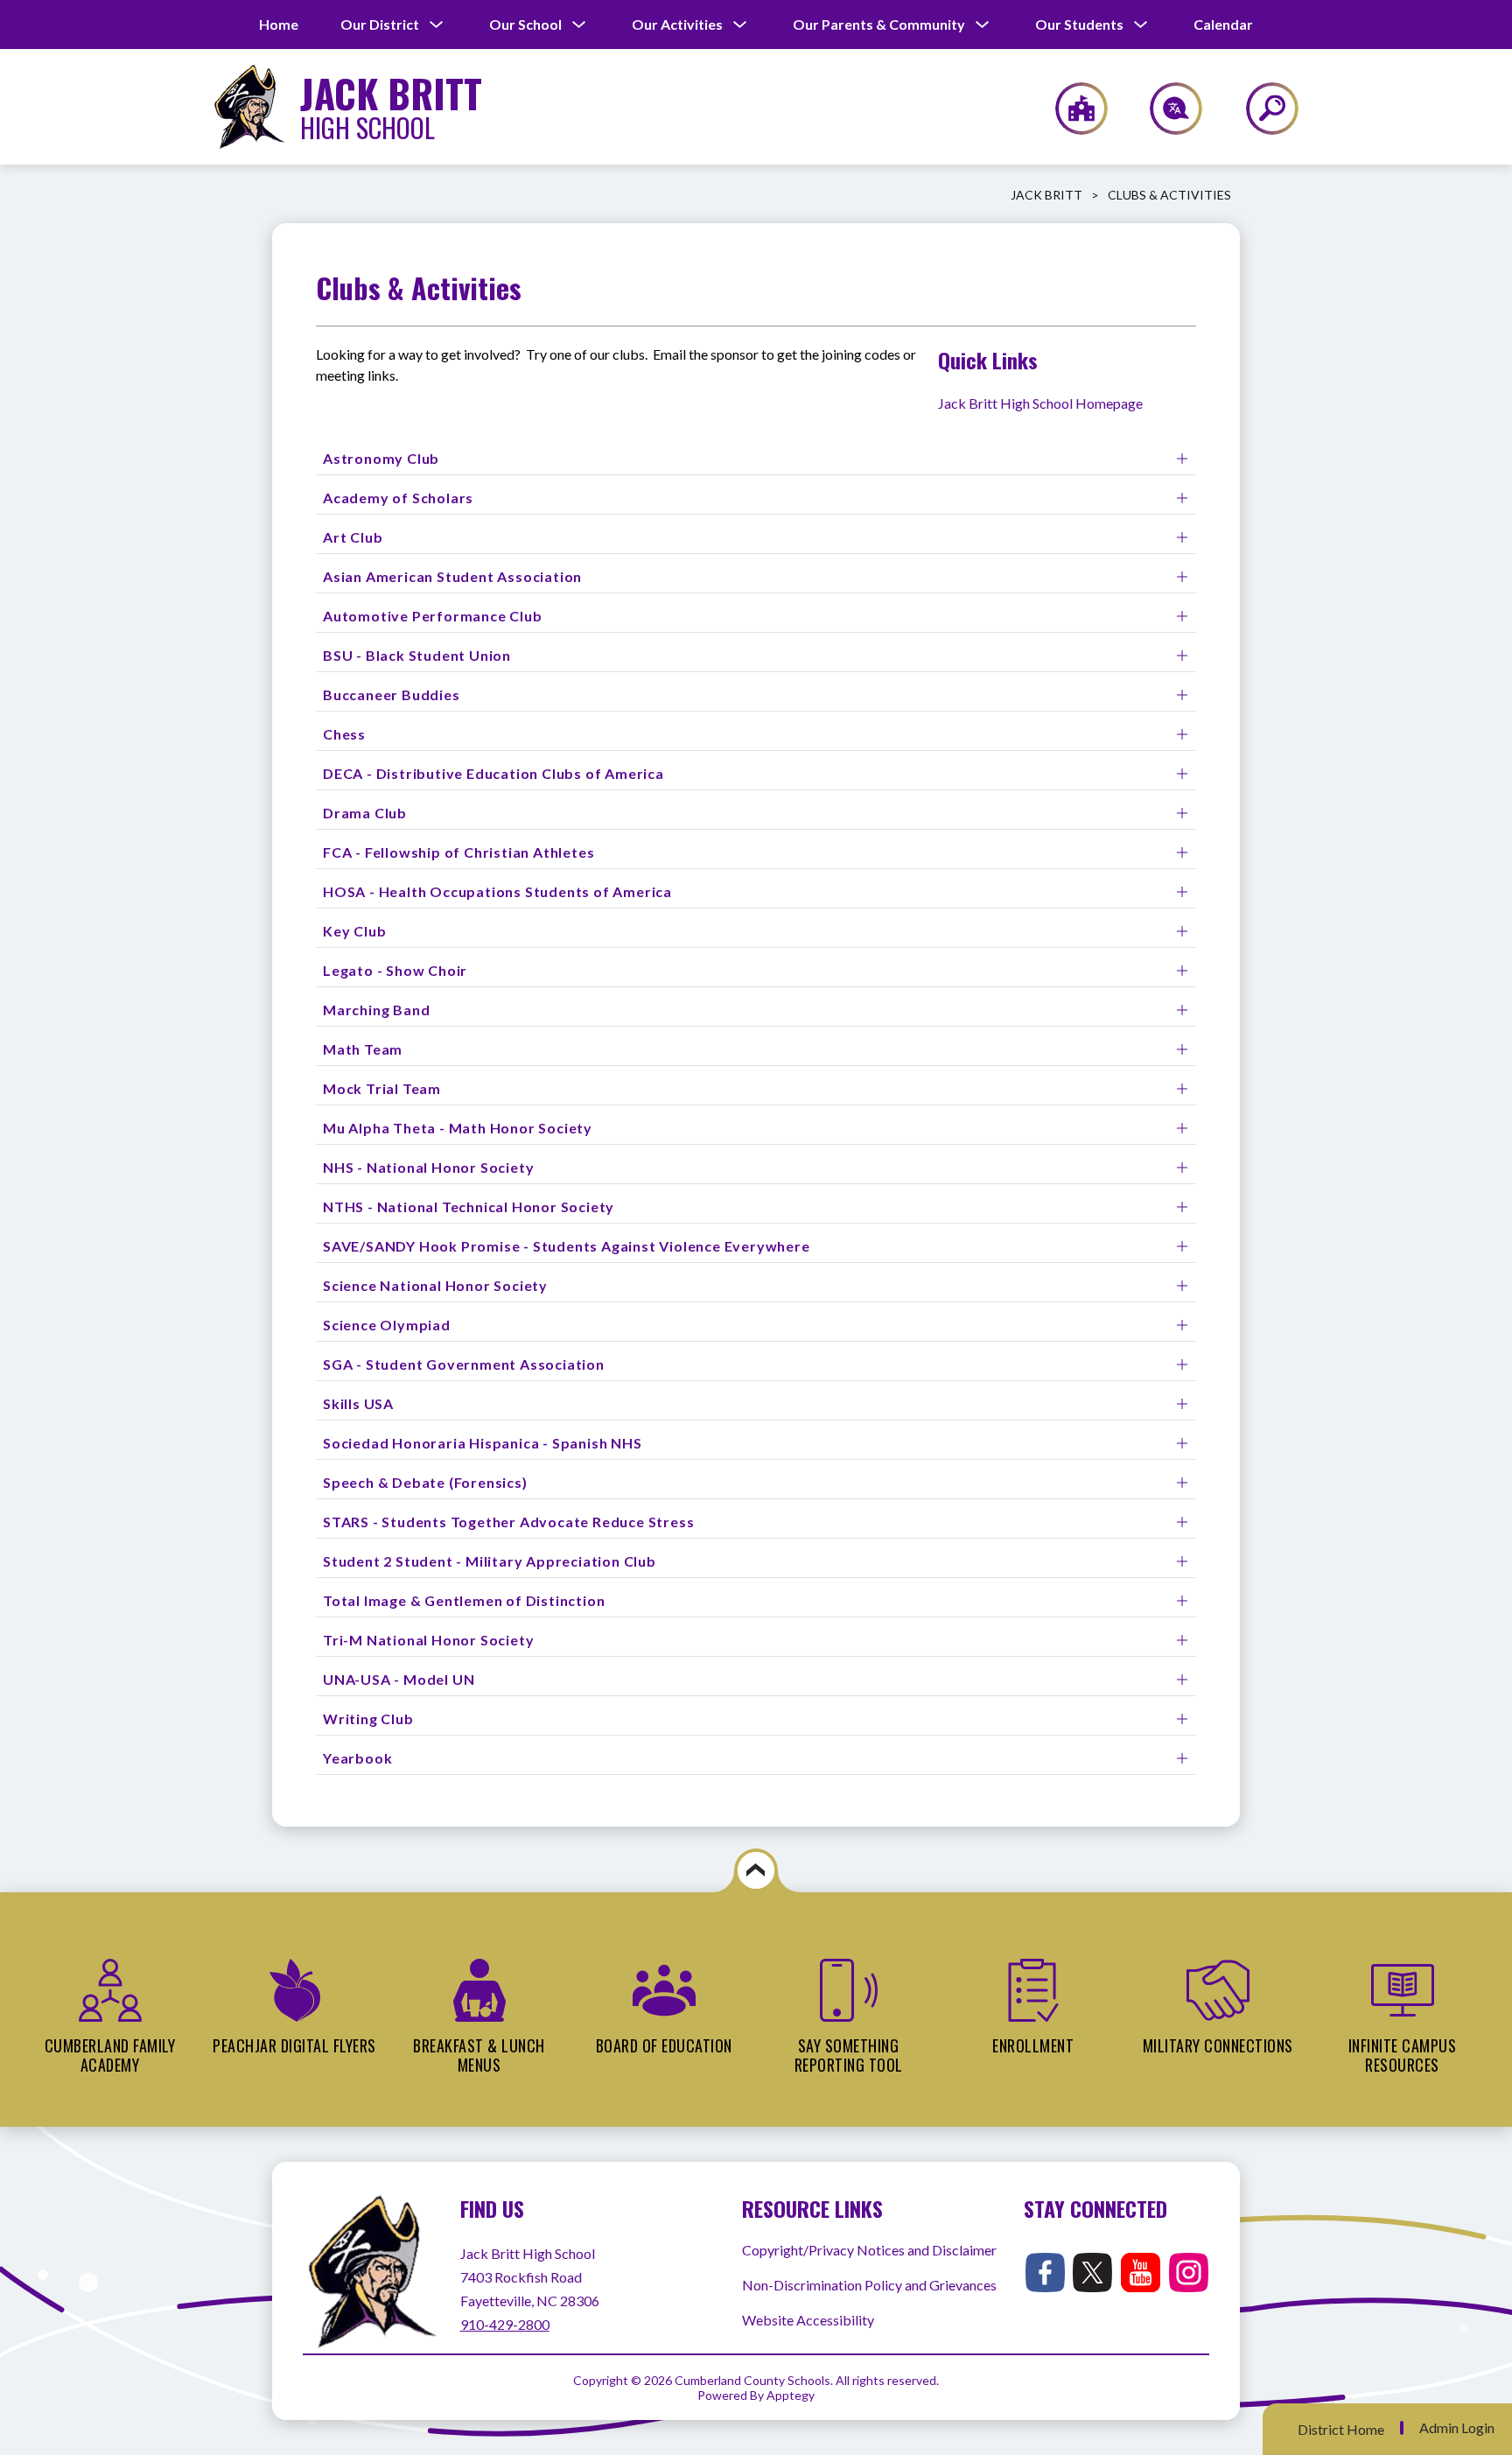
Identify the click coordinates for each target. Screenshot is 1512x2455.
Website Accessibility (808, 2320)
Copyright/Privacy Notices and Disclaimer (869, 2250)
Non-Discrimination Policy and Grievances (869, 2285)
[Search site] (1261, 109)
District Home (1341, 2429)
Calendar (1223, 24)
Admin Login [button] (1457, 2428)
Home (279, 24)
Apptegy (791, 2395)
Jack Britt (1046, 195)
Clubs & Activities (1169, 195)
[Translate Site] (1166, 109)
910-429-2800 (505, 2324)
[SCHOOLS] (1072, 109)
